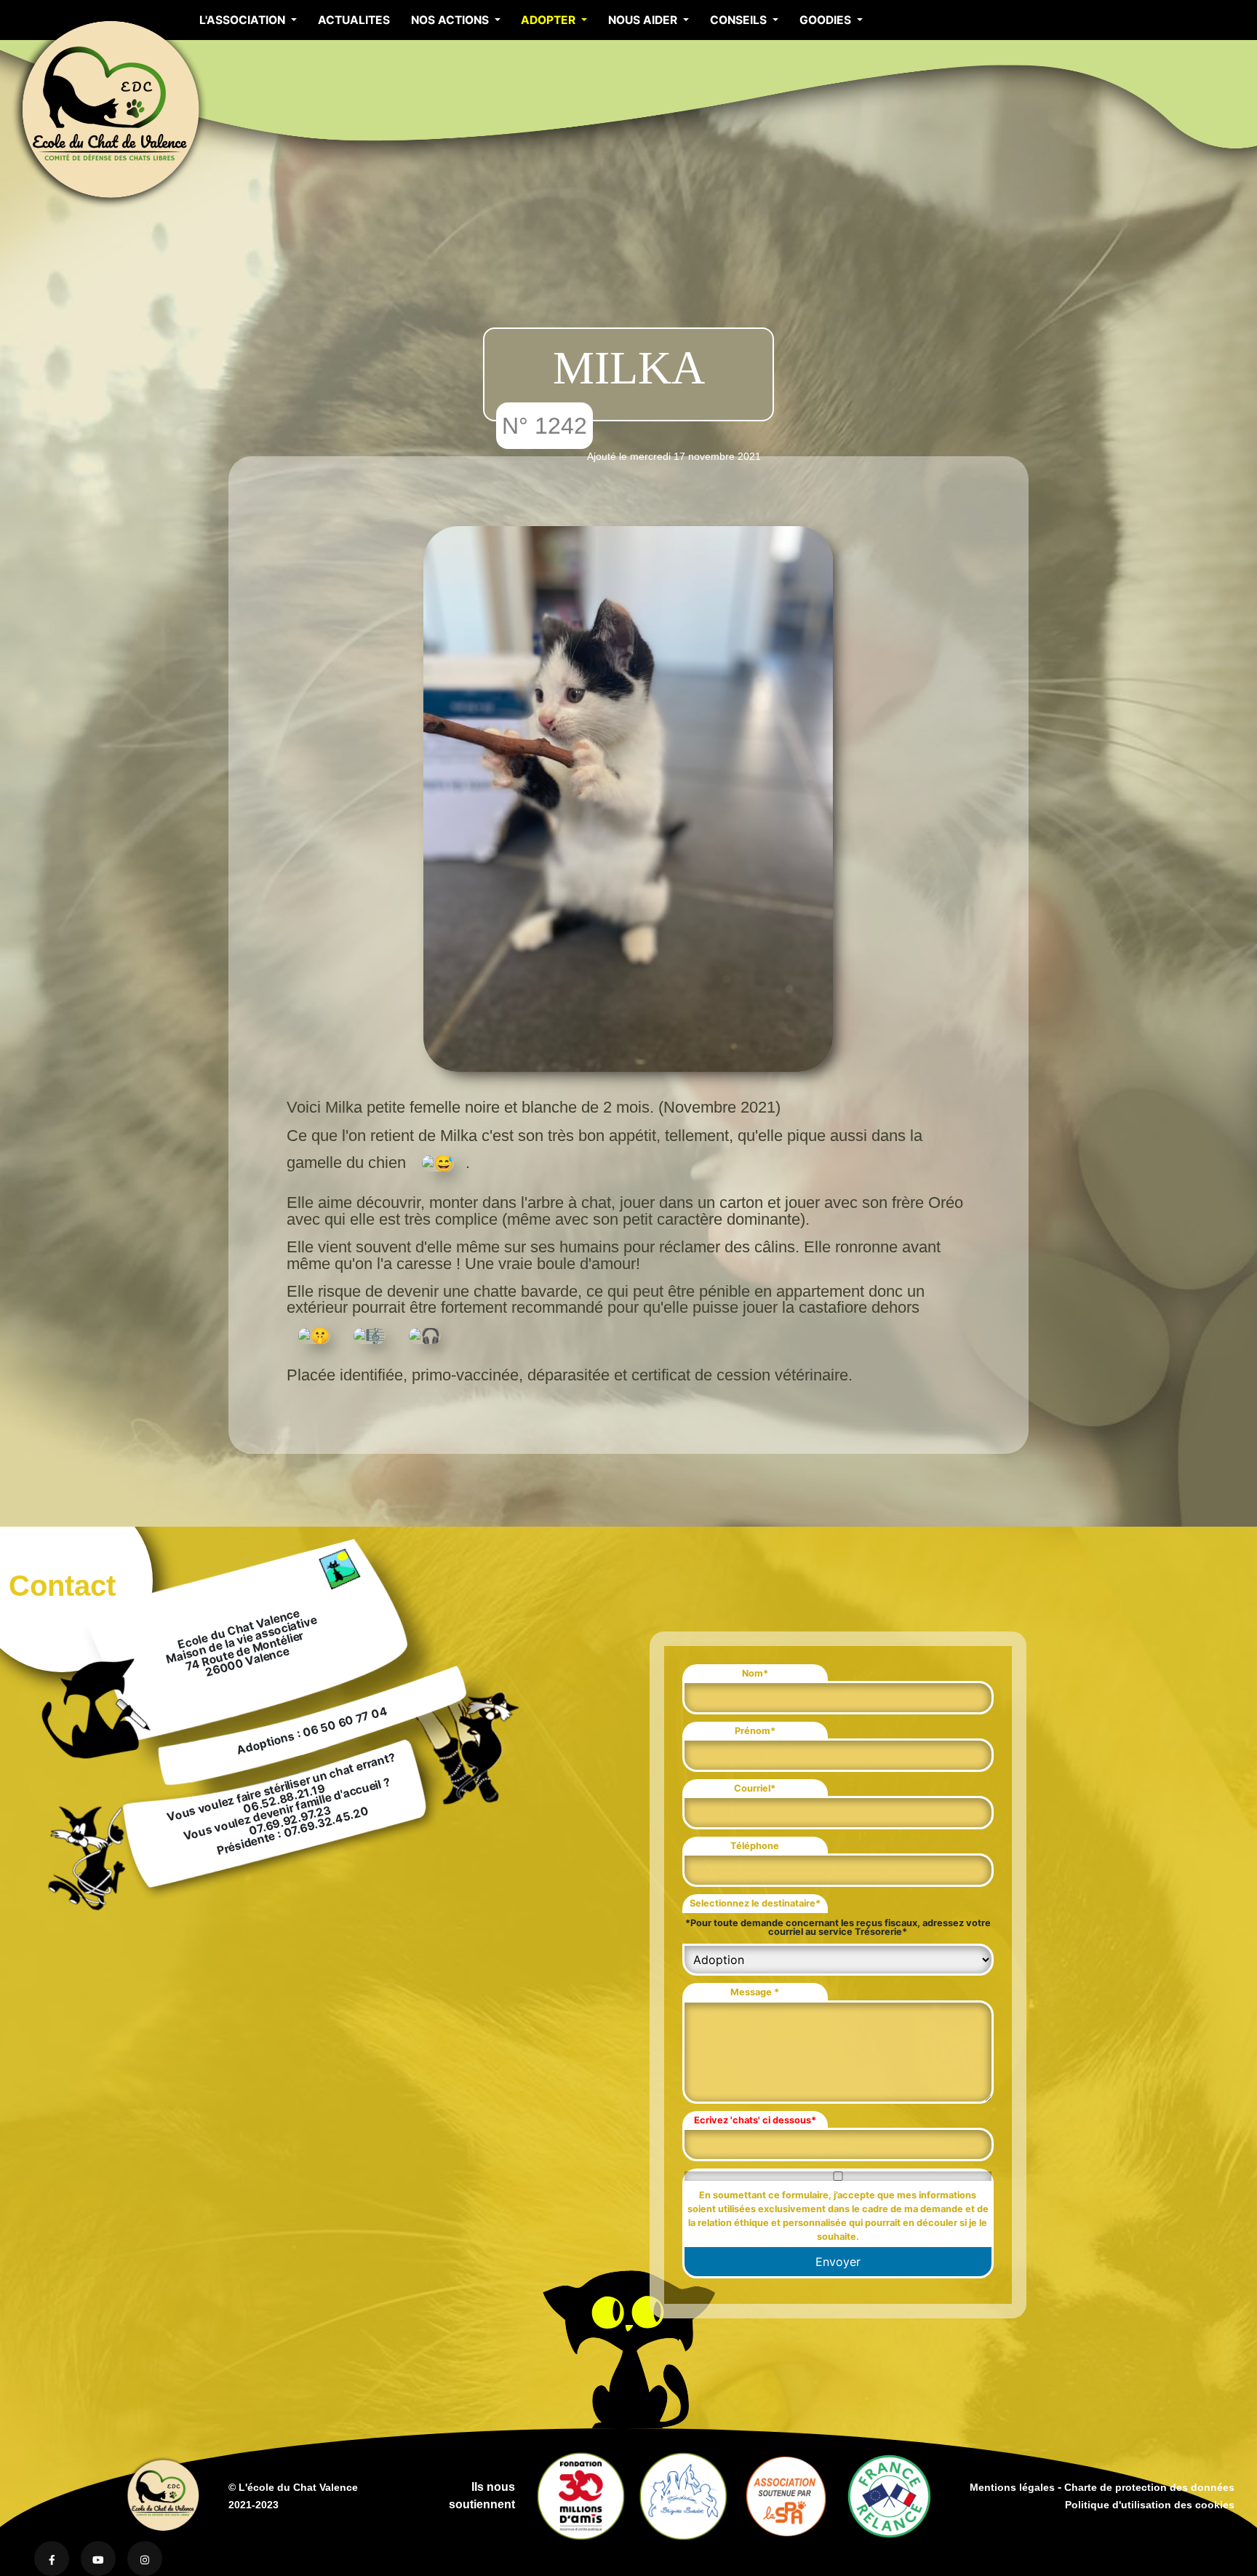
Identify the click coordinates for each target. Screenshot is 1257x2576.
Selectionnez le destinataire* (755, 1903)
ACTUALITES (354, 20)
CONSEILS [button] (740, 20)
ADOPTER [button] (550, 20)
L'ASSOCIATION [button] (244, 20)
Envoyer (838, 2262)
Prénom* (755, 1731)
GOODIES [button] (827, 20)
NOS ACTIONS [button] (451, 20)
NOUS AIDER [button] (644, 20)
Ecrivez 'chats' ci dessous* (755, 2120)
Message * (755, 1992)
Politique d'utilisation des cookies (1150, 2505)
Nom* (755, 1673)
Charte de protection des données (1149, 2487)
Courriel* (755, 1788)
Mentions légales (1012, 2487)
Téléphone (755, 1846)
